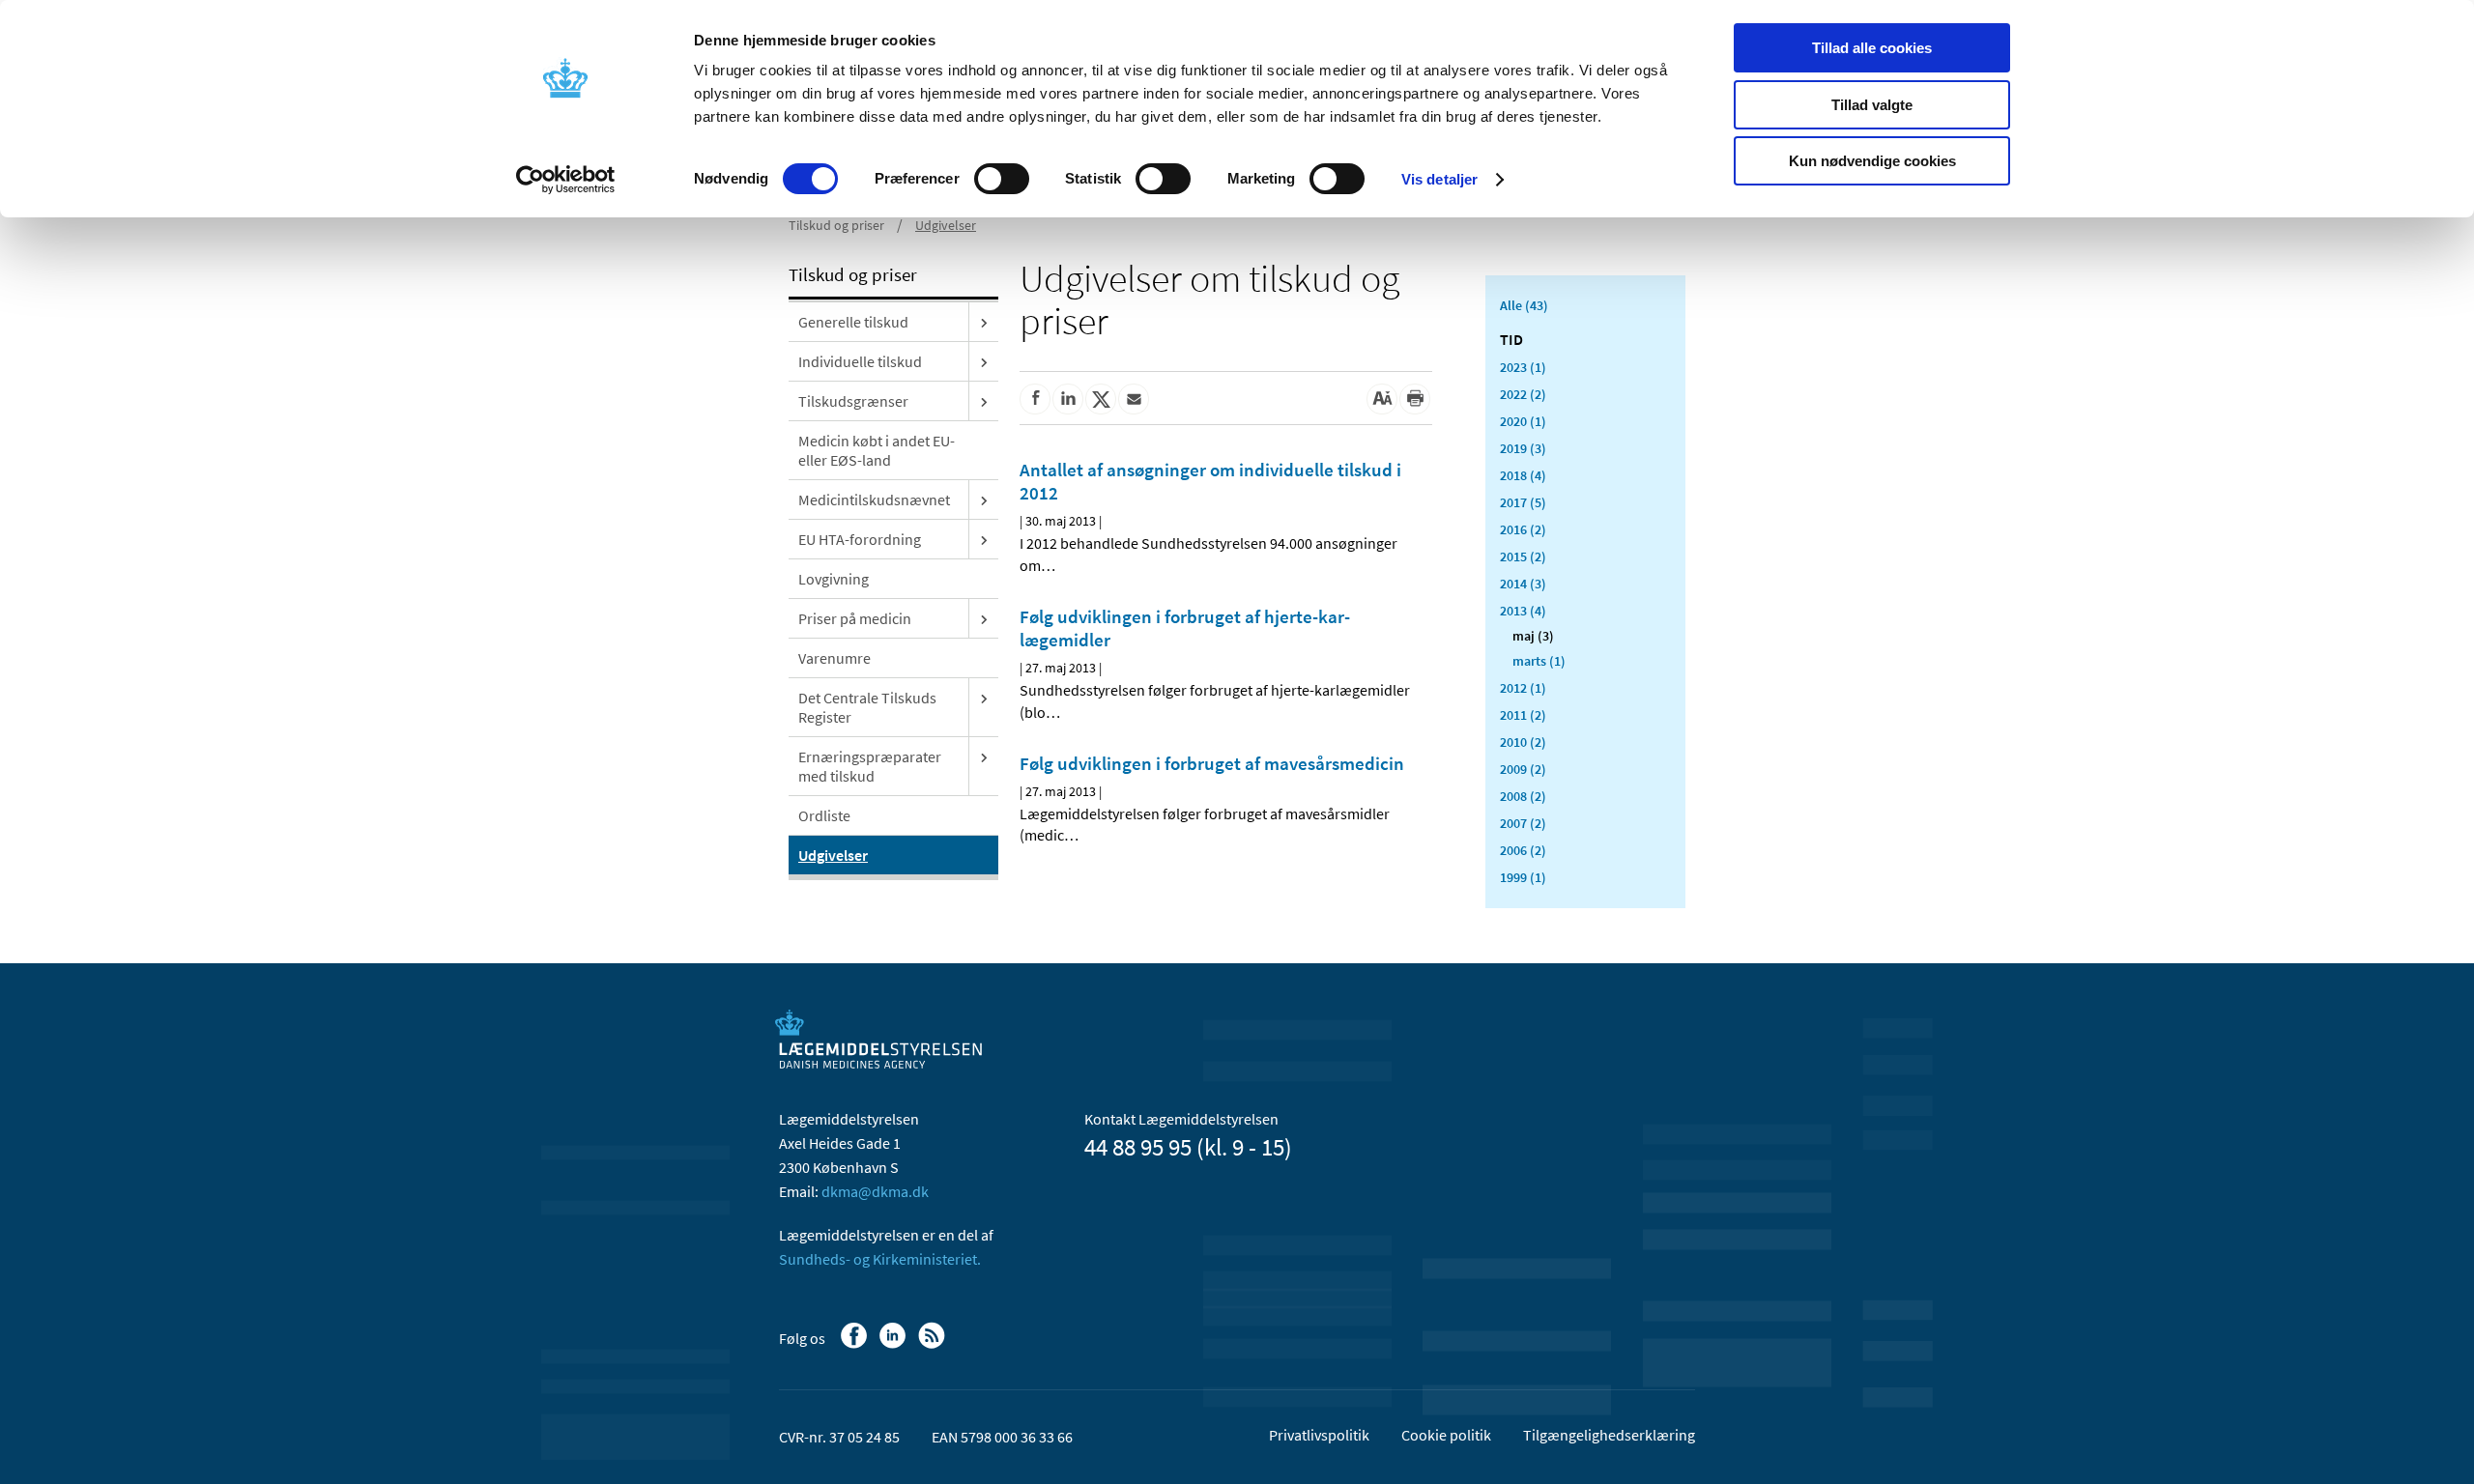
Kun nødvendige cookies (1872, 161)
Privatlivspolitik (1319, 1435)
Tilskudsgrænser (853, 401)
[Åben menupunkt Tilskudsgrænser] (984, 401)
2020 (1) (1523, 421)
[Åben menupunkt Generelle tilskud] (984, 322)
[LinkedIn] (894, 1345)
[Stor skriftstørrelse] (1382, 399)
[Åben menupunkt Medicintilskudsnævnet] (984, 499)
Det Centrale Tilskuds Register (867, 707)
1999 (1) (1523, 877)
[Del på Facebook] (1035, 399)
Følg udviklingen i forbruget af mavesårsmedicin (1212, 763)
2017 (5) (1523, 502)
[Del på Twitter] (1101, 399)
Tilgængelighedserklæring (1609, 1435)
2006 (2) (1523, 850)
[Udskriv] (1415, 399)
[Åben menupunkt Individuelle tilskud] (984, 361)
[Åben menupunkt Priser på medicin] (984, 618)
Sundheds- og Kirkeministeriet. (880, 1259)
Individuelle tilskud (860, 361)
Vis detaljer (1439, 179)
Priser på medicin (855, 618)
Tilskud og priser (836, 225)
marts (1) (1539, 661)
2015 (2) (1523, 556)
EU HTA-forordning (860, 539)
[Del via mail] (1134, 399)
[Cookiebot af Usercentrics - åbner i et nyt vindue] (566, 180)
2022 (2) (1523, 394)
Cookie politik (1446, 1435)
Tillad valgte (1872, 105)
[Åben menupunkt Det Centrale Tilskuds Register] (984, 698)
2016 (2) (1523, 529)
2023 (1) (1523, 367)
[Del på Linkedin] (1068, 399)
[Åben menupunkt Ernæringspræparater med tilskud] (984, 756)
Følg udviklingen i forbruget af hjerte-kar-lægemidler (1185, 628)
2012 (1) (1523, 688)
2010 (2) (1523, 742)
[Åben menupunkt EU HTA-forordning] (984, 539)
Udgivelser (946, 225)
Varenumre (834, 658)
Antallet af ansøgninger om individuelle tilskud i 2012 (1210, 481)
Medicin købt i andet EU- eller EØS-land (877, 450)
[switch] (1002, 179)
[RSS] (933, 1345)
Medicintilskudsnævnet (874, 499)
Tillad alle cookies (1872, 48)
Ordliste (824, 815)
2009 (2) (1523, 769)
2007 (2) (1523, 823)
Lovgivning (834, 579)
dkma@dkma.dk (875, 1191)
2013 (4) (1523, 611)
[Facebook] (856, 1345)
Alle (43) (1524, 305)
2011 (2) (1523, 715)
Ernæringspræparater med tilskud (870, 766)
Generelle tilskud (853, 322)
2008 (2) (1523, 796)
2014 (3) (1523, 584)
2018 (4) (1523, 475)
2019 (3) (1523, 448)
